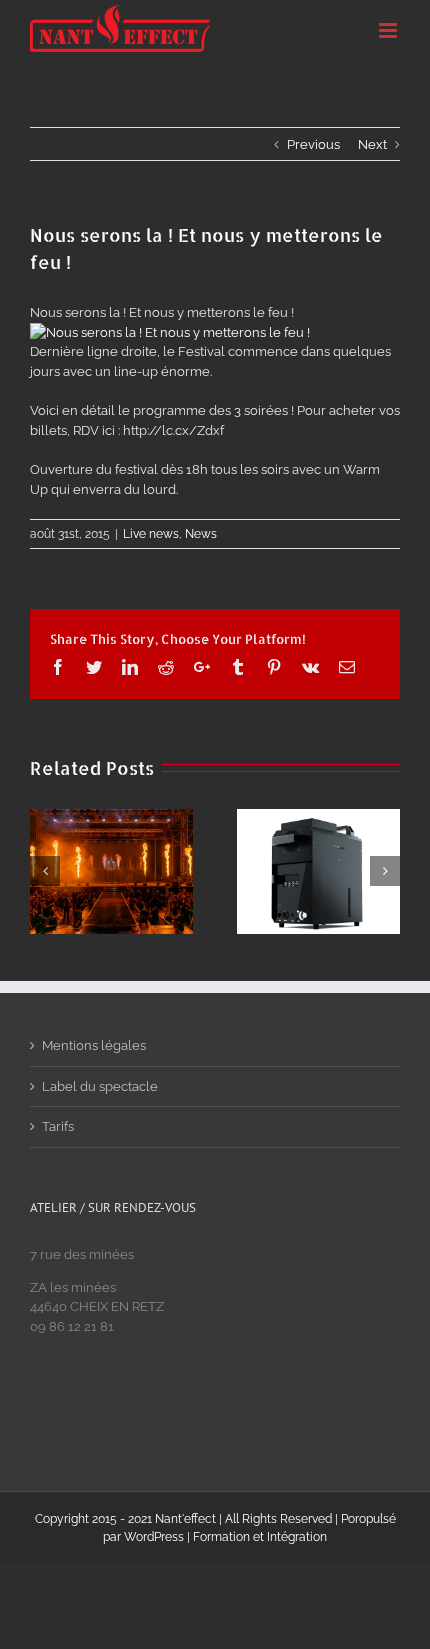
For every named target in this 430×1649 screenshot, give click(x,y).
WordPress (154, 1537)
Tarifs (58, 1126)
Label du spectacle (100, 1086)
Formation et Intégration (260, 1537)
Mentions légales (94, 1045)
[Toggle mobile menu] (389, 30)
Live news (151, 534)
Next (372, 144)
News (201, 534)
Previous (313, 144)
